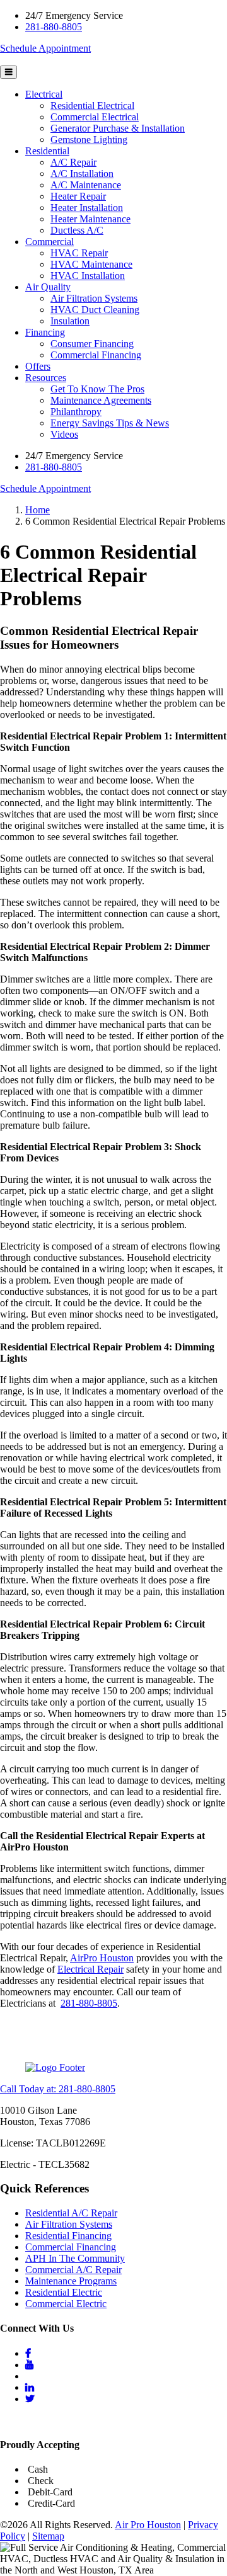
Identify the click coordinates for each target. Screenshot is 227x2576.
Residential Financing (68, 2236)
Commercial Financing (96, 355)
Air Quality (48, 287)
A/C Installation (82, 174)
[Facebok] (28, 2353)
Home (38, 510)
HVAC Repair (79, 253)
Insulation (70, 321)
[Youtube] (30, 2365)
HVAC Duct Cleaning (95, 310)
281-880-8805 (54, 27)
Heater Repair (78, 196)
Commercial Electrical (95, 117)
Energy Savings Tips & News (110, 423)
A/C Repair (73, 162)
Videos (64, 434)
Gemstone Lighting (89, 140)
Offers (38, 366)
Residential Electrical (92, 105)
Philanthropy (76, 412)
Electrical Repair (90, 1969)
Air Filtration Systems (94, 298)
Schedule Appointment (45, 48)
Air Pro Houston (148, 2525)
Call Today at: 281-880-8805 (58, 2089)
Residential (47, 151)
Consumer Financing (92, 344)
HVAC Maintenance (91, 264)
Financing (45, 332)
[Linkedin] (30, 2387)
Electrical (44, 94)
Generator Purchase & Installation (118, 128)
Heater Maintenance (90, 219)
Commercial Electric (66, 2304)
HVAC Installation (88, 276)
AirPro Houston (102, 1958)
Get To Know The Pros (97, 389)
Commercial (49, 242)
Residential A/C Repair (71, 2213)
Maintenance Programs (71, 2281)
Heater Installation (87, 208)
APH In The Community (75, 2258)
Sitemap (48, 2536)
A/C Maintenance (86, 185)
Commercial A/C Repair (73, 2270)
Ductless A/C (77, 230)
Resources (46, 378)
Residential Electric (64, 2292)
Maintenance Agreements (101, 400)
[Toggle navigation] (9, 72)
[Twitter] (30, 2399)
